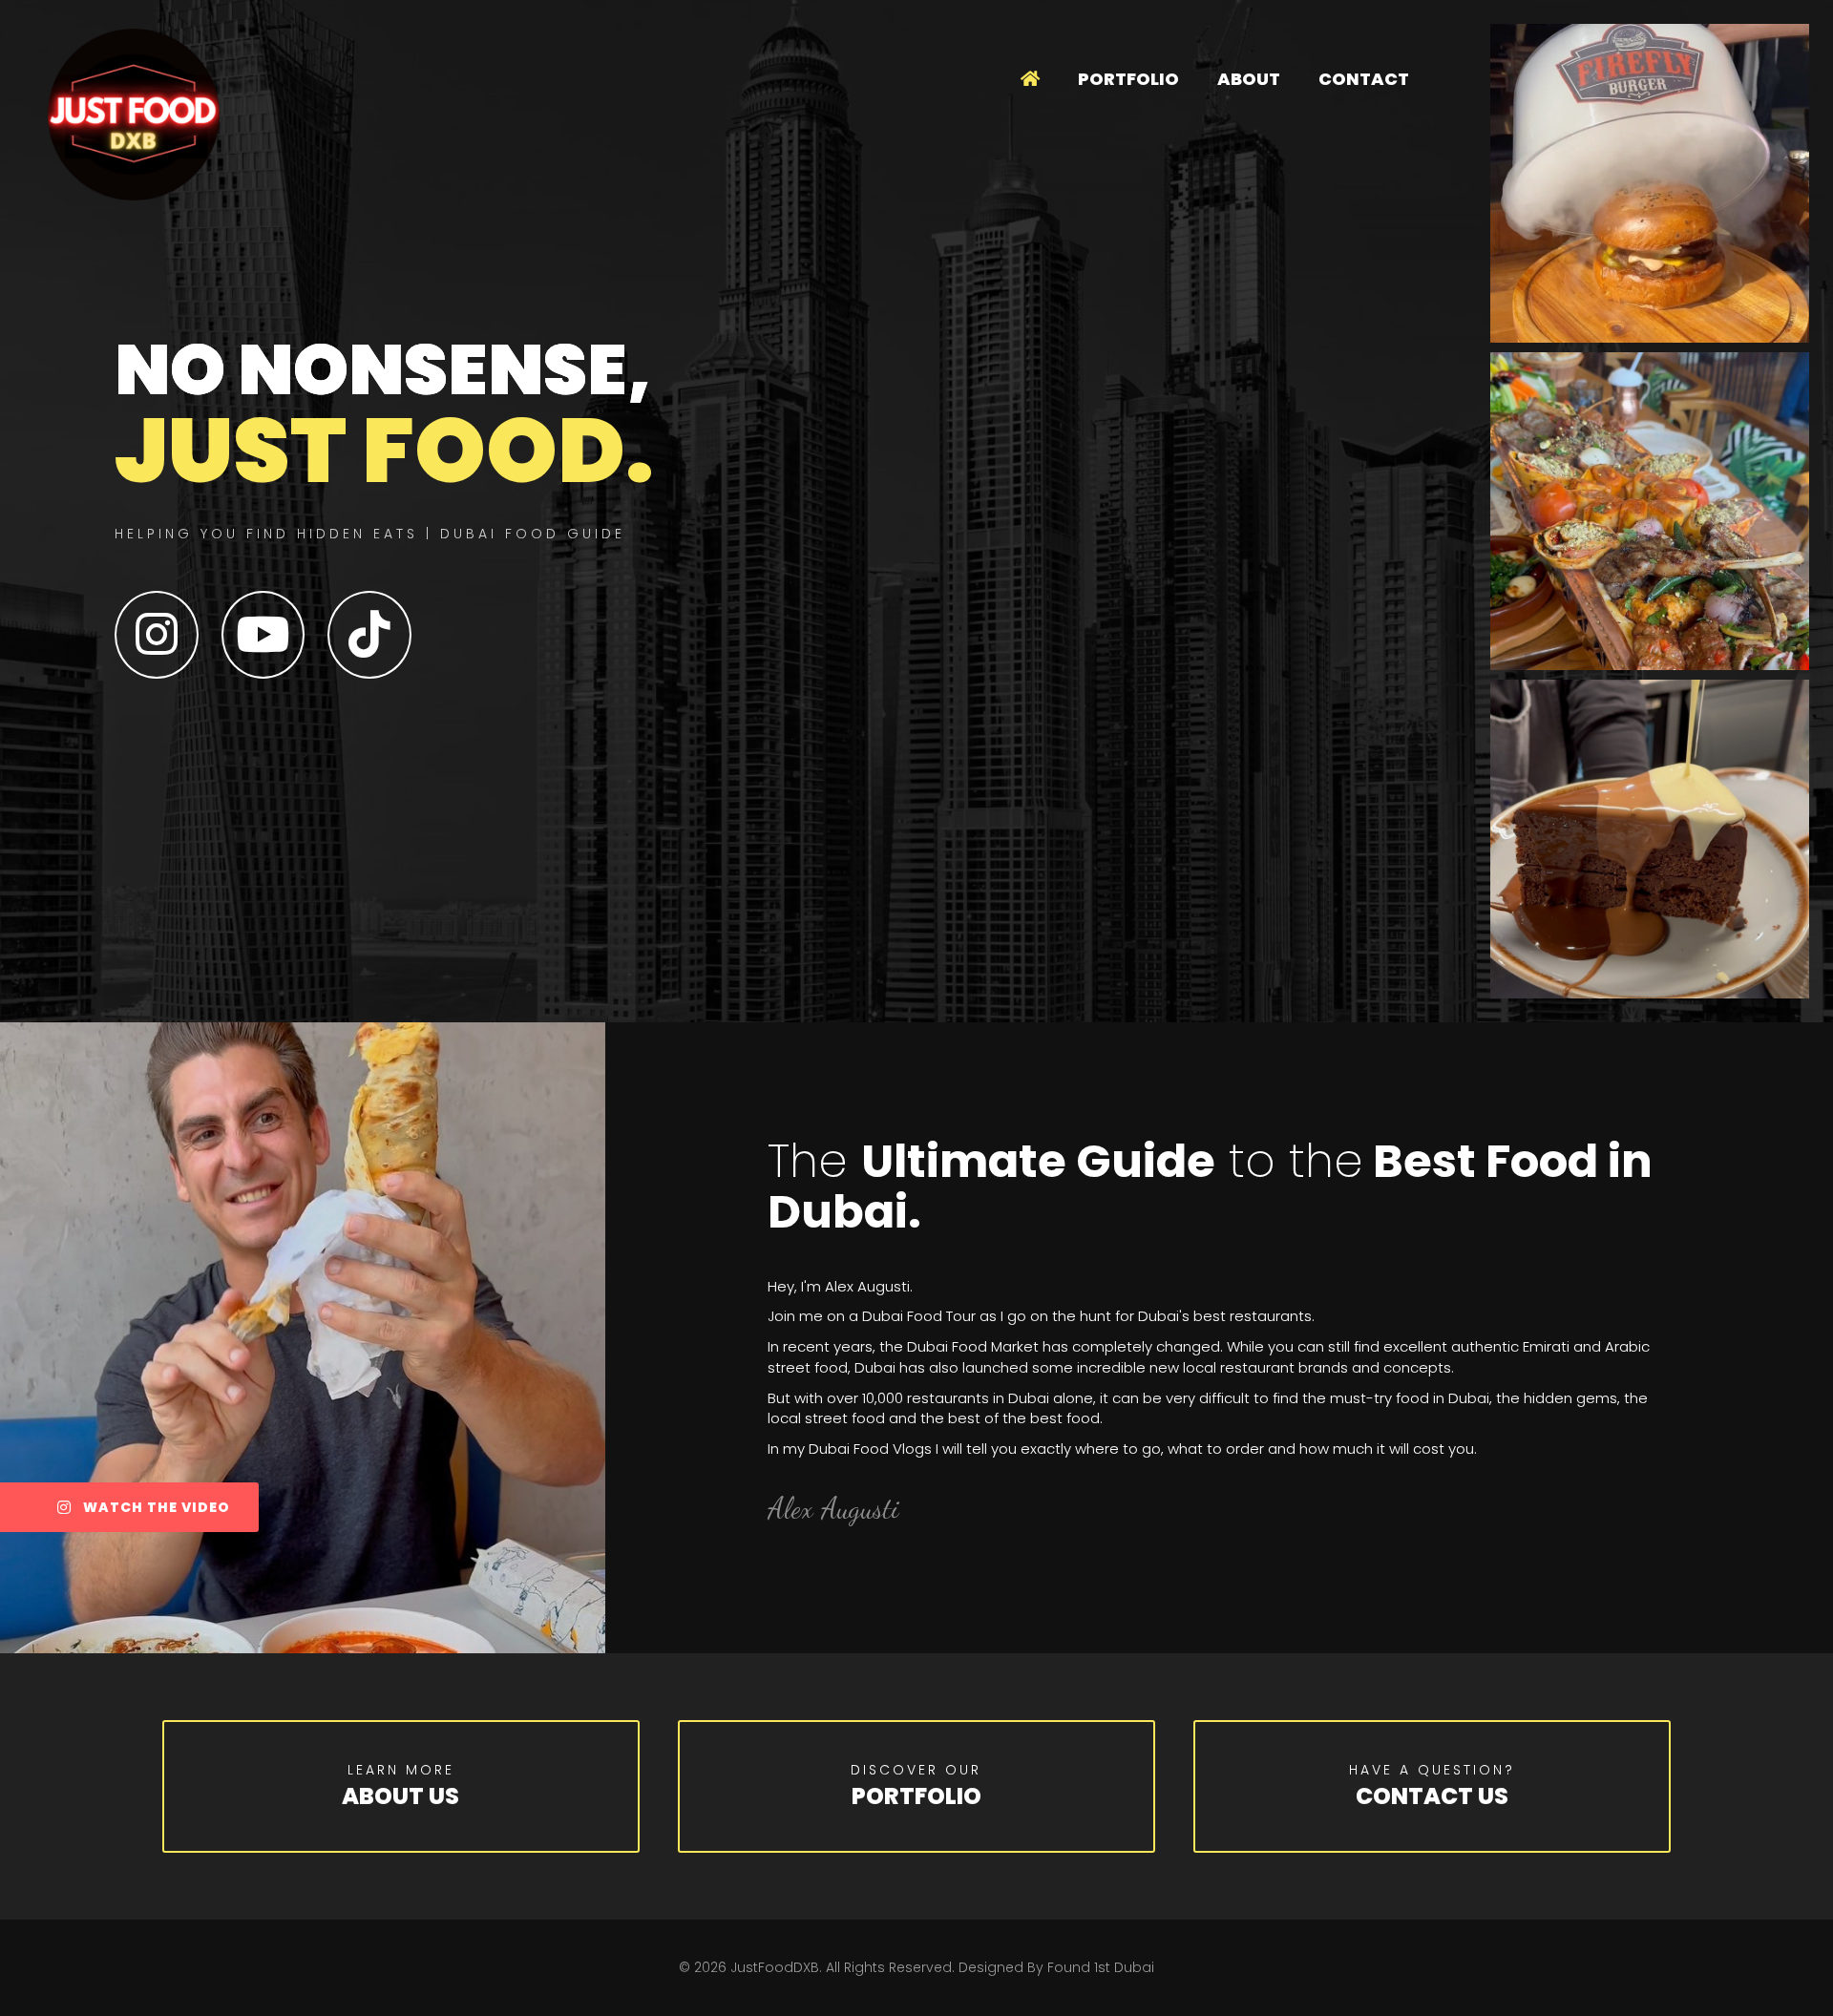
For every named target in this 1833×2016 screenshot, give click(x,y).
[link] (1030, 79)
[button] (129, 1507)
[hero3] (1650, 512)
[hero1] (1650, 839)
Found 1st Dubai (1101, 1967)
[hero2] (1650, 183)
